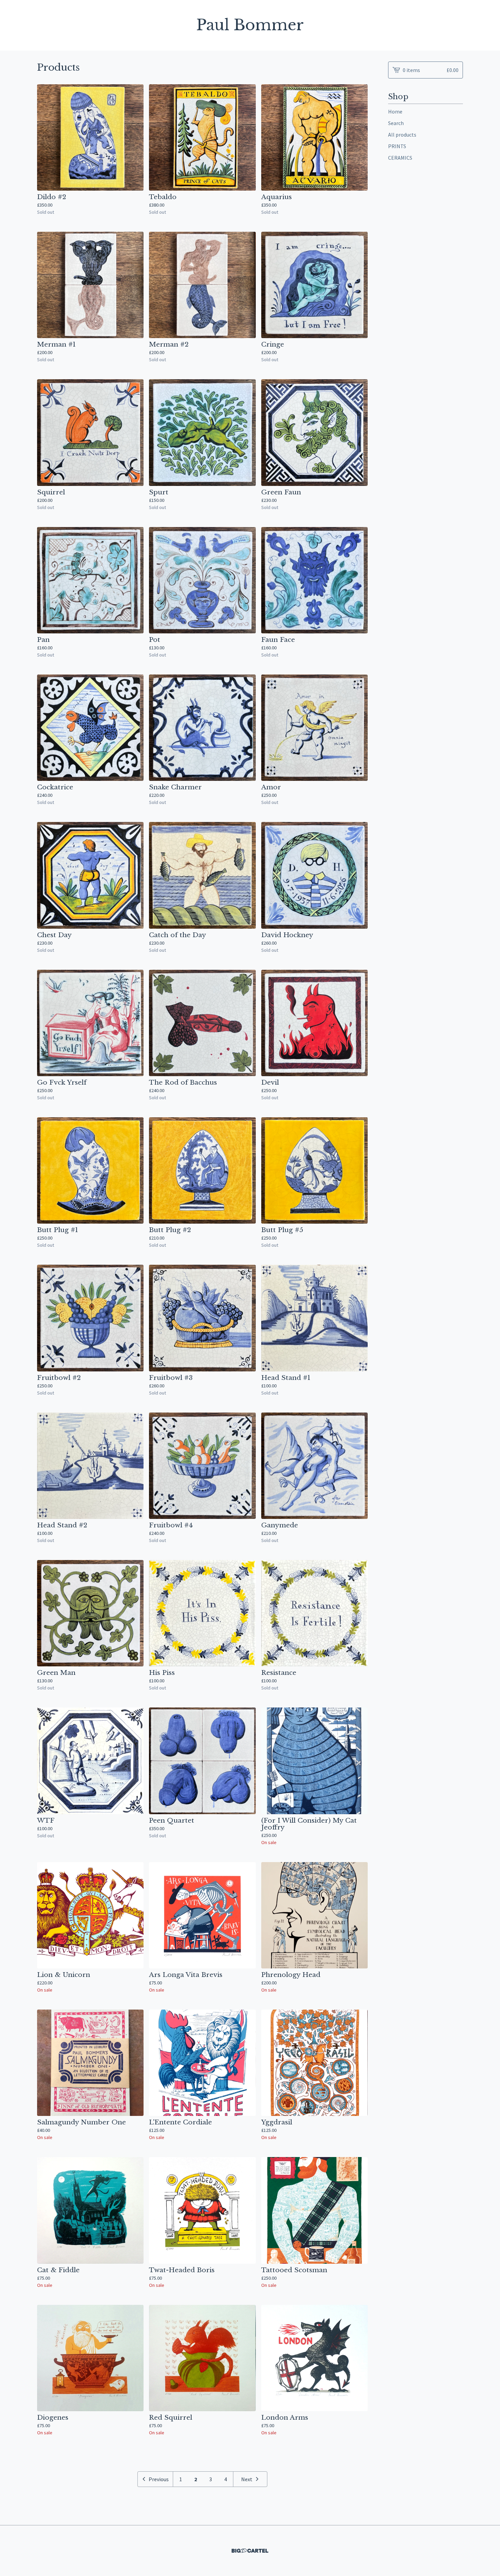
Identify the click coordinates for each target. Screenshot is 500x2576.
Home (395, 111)
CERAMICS (400, 158)
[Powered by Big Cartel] (250, 2551)
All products (402, 135)
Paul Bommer (250, 25)
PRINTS (397, 146)
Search (396, 123)
